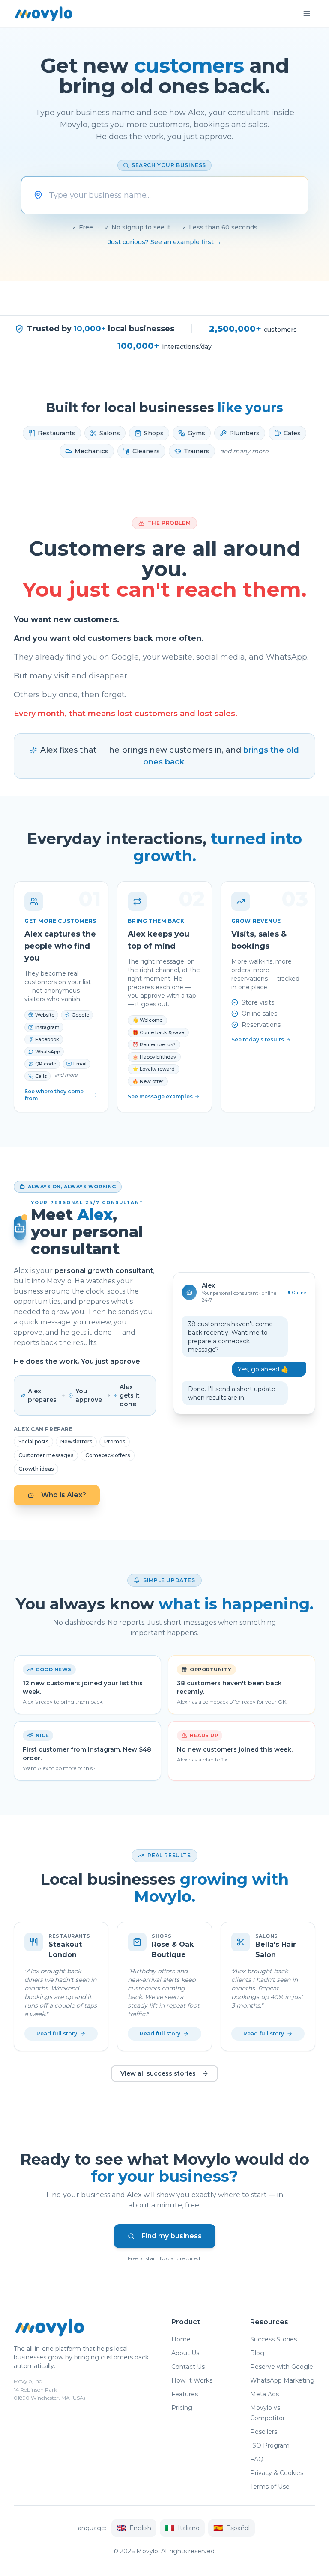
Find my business (172, 2236)
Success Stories (274, 2339)
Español (232, 2528)
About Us (185, 2353)
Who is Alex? (64, 1495)
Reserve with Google (282, 2367)
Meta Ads (265, 2394)
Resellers (264, 2432)
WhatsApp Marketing (282, 2380)
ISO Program (270, 2445)
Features (185, 2394)
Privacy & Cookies (277, 2473)
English (134, 2528)
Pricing (182, 2408)
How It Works (192, 2380)
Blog (257, 2353)
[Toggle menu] (307, 14)
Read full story (57, 2033)
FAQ (257, 2459)
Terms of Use (270, 2487)
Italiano (182, 2528)
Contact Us (188, 2367)
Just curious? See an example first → (165, 242)
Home (181, 2339)
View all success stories (158, 2073)
